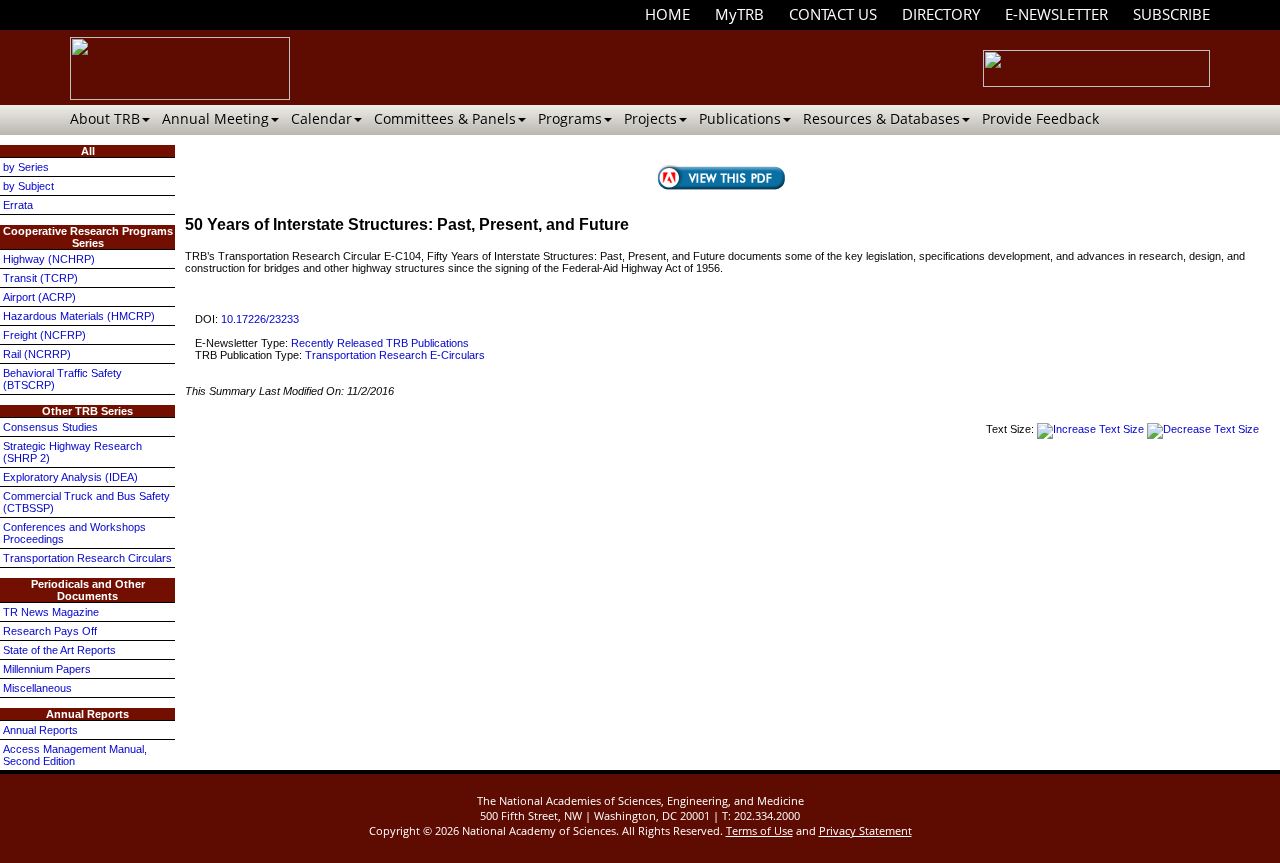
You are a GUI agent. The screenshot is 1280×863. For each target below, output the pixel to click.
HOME (667, 14)
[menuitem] (667, 14)
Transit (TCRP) (40, 278)
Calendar (321, 118)
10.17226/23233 (260, 319)
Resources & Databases (881, 118)
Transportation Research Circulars (87, 558)
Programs (570, 118)
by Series (26, 167)
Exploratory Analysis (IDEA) (70, 477)
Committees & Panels (445, 118)
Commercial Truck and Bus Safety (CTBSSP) (86, 502)
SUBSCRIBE (1171, 14)
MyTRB (739, 14)
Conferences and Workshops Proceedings (74, 533)
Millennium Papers (47, 669)
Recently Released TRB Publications (380, 343)
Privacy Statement (865, 830)
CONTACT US (833, 14)
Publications (740, 118)
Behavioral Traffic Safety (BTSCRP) (62, 379)
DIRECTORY (941, 14)
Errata (18, 205)
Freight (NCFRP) (44, 335)
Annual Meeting (215, 118)
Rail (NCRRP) (37, 354)
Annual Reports (40, 730)
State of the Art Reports (59, 650)
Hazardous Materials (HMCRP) (79, 316)
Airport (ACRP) (39, 297)
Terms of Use (759, 830)
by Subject (28, 186)
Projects (650, 118)
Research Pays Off (50, 631)
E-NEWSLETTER (1056, 14)
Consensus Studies (50, 427)
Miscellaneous (37, 688)
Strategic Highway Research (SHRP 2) (72, 452)
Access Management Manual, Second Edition (75, 755)
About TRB (105, 118)
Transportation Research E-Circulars (395, 355)
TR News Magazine (51, 612)
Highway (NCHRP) (49, 259)
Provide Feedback (1040, 118)
